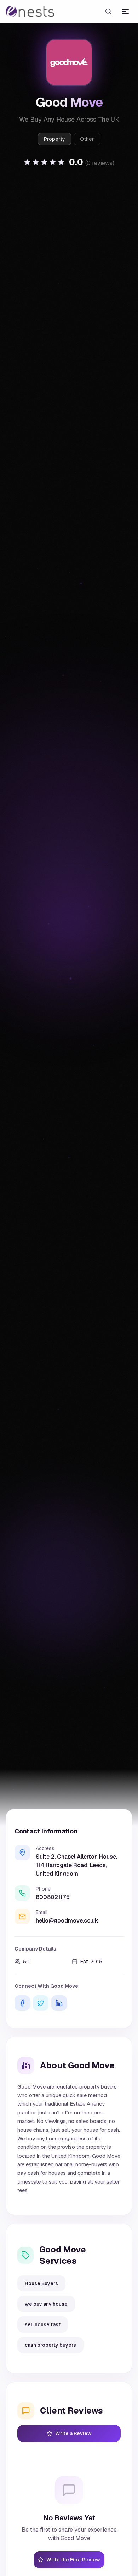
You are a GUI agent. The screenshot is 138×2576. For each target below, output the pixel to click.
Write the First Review (73, 2560)
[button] (69, 162)
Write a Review (73, 2433)
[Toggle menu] (125, 11)
